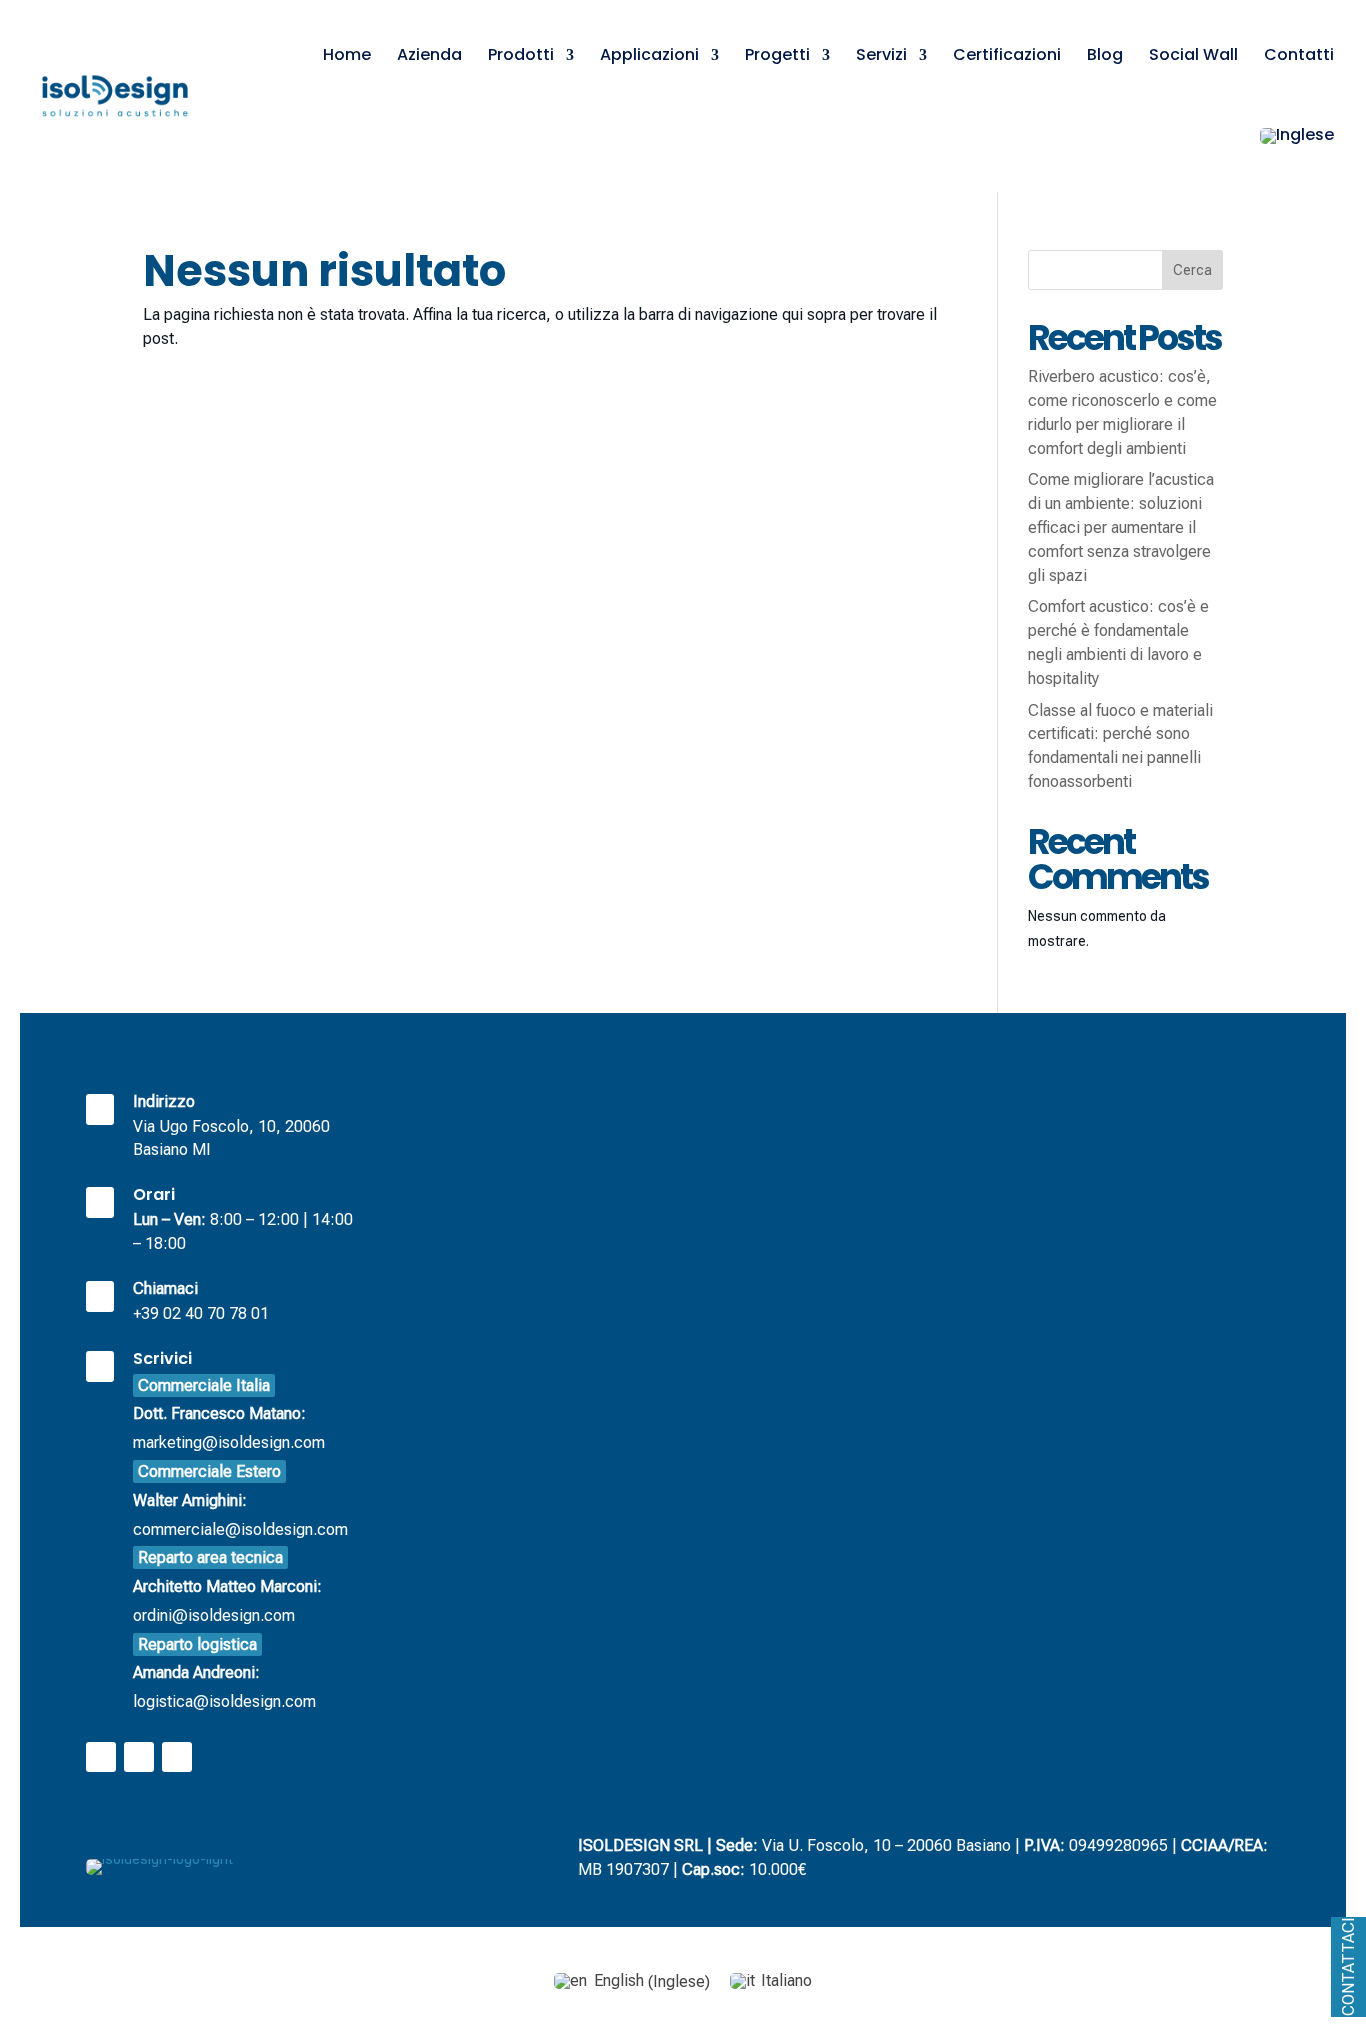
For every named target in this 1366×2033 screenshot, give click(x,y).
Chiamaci (165, 1288)
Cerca (1192, 270)
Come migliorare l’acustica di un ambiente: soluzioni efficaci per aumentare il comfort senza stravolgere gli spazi (1121, 527)
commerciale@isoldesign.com (240, 1500)
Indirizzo (164, 1101)
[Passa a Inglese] (1297, 136)
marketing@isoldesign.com (229, 1414)
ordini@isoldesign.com (227, 1586)
